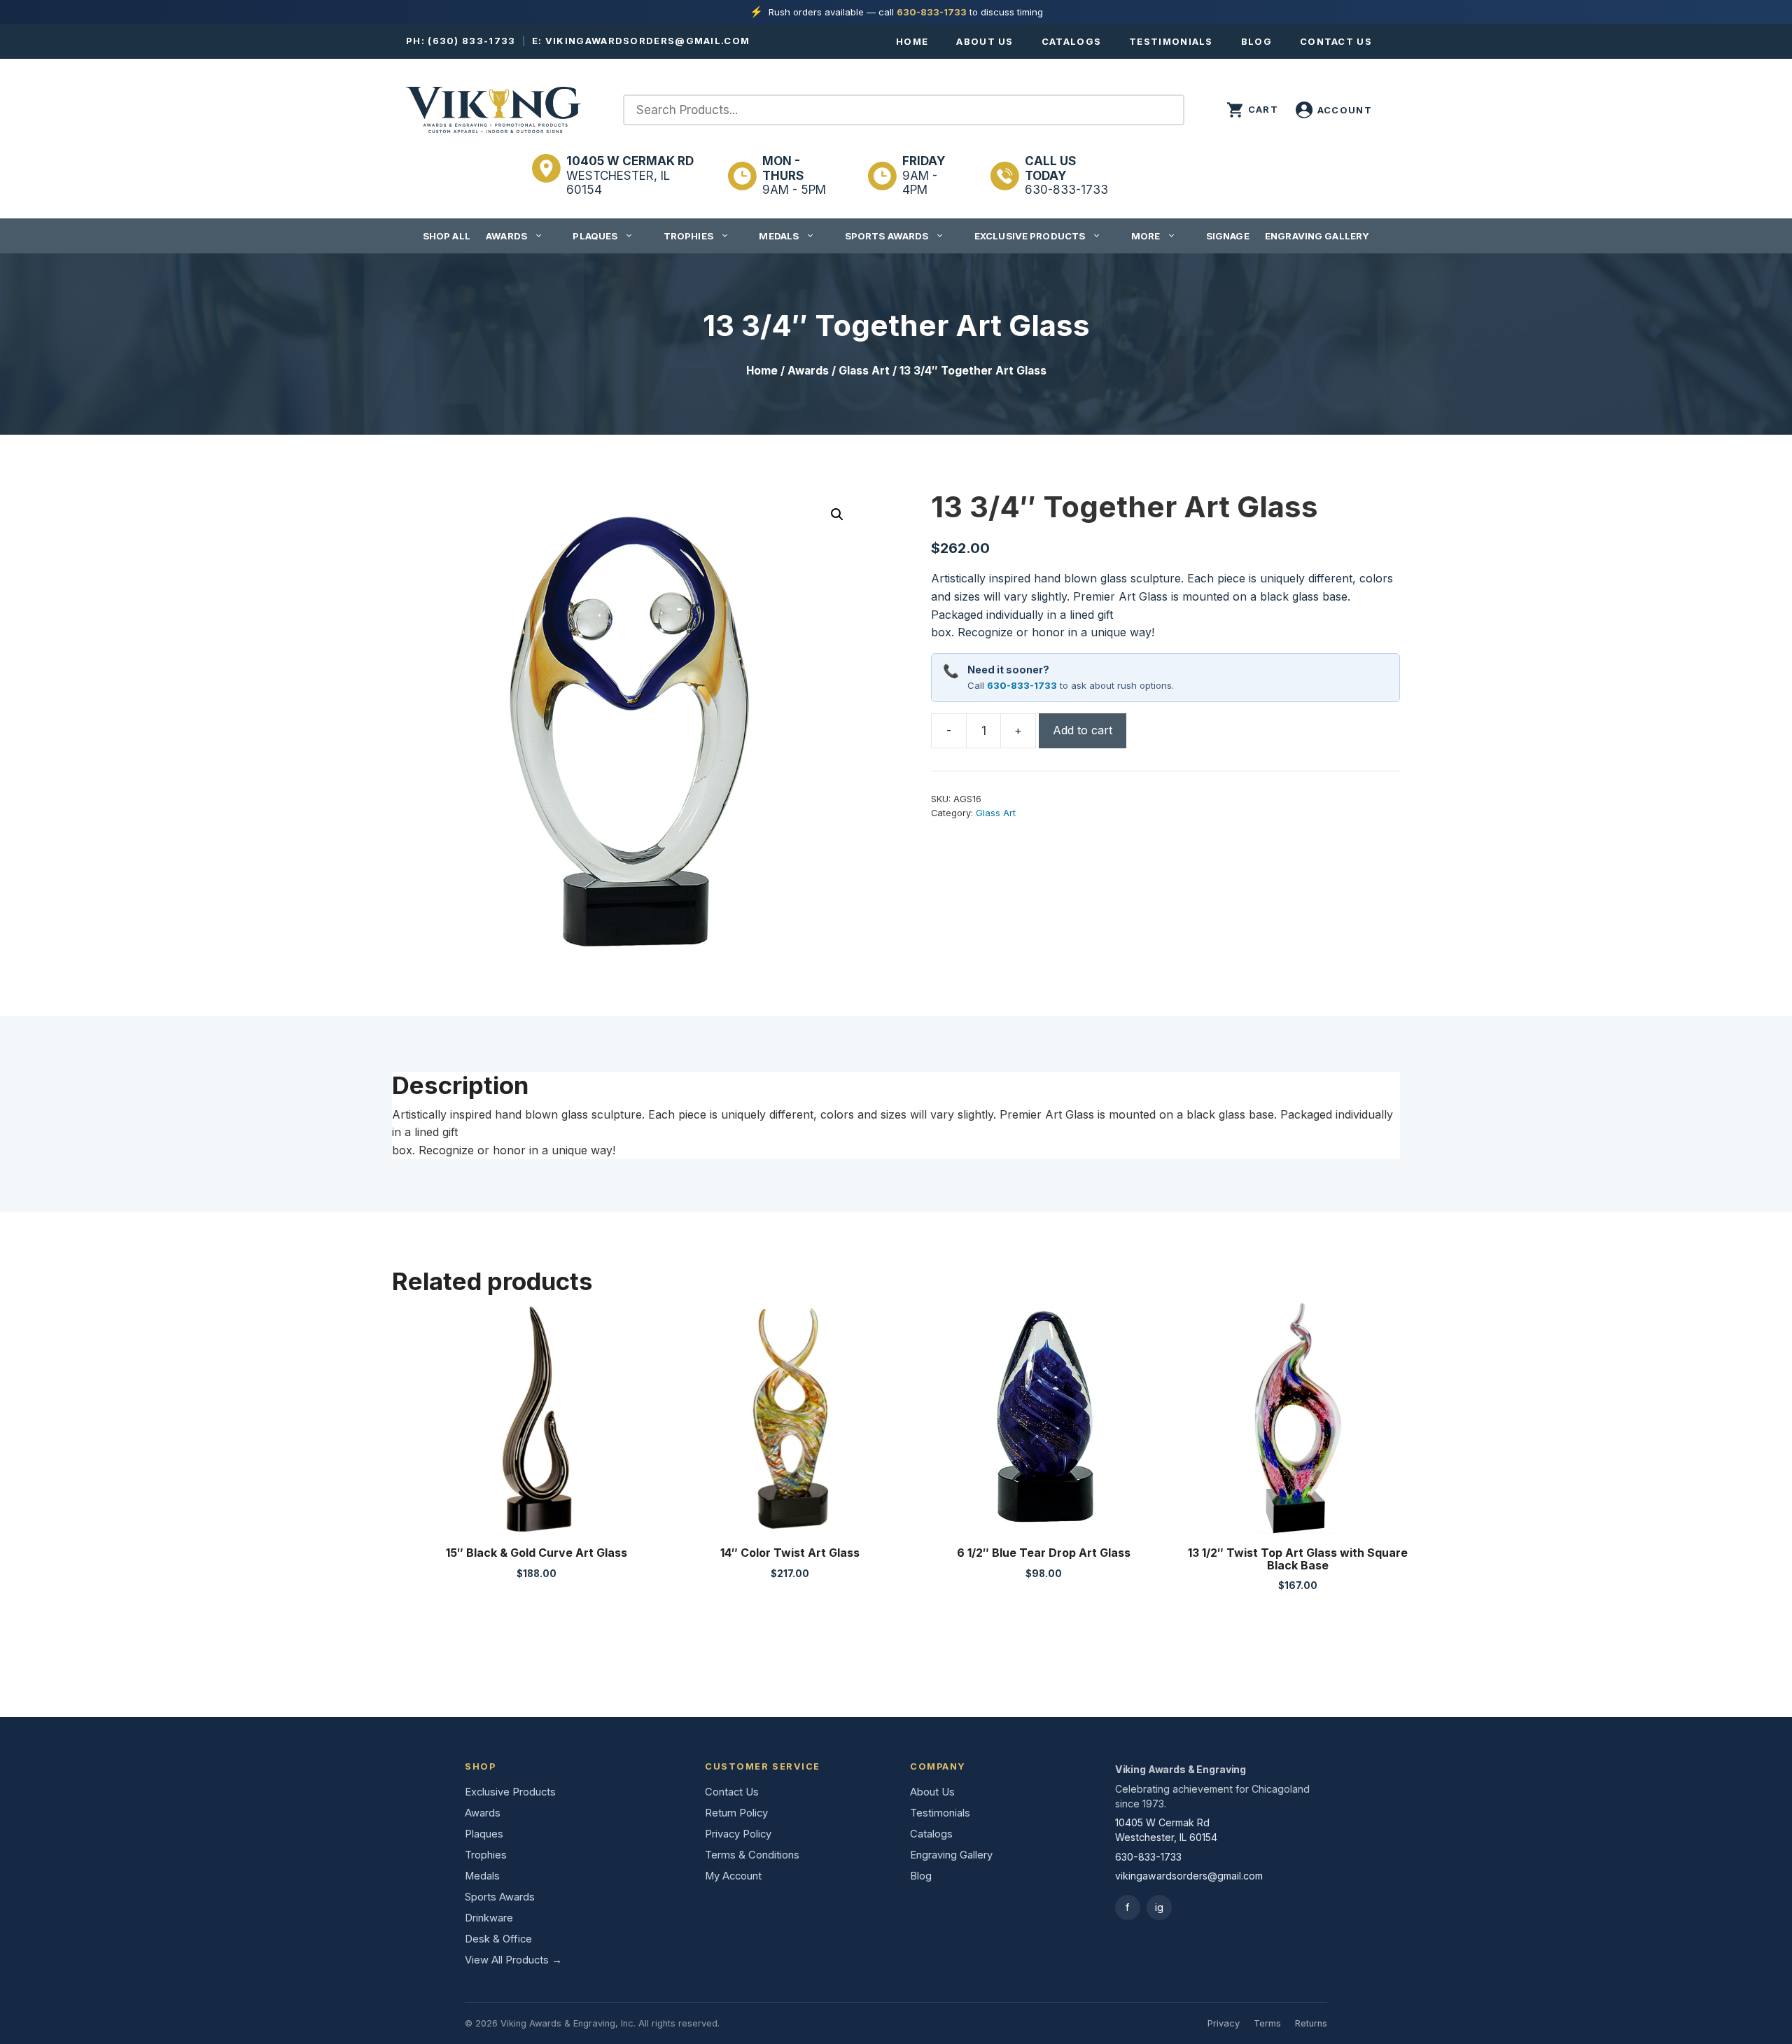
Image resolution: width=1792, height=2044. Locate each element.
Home (912, 41)
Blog (1256, 41)
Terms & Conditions (752, 1855)
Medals (779, 236)
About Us (985, 41)
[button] (837, 514)
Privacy (1224, 2023)
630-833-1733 (932, 12)
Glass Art (864, 371)
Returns (1311, 2023)
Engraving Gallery (1317, 236)
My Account (733, 1876)
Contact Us (1336, 41)
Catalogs (1071, 41)
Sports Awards (887, 236)
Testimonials (1171, 41)
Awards (506, 236)
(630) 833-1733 (471, 41)
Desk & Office (498, 1939)
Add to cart (1083, 730)
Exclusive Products (1030, 236)
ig (1159, 1907)
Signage (1228, 236)
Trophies (688, 236)
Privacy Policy (738, 1834)
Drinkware (489, 1918)
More (1146, 236)
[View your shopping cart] (1252, 110)
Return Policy (736, 1813)
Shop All (447, 236)
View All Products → (513, 1960)
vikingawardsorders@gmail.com (647, 41)
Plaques (595, 236)
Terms (1267, 2023)
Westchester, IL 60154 (630, 175)
